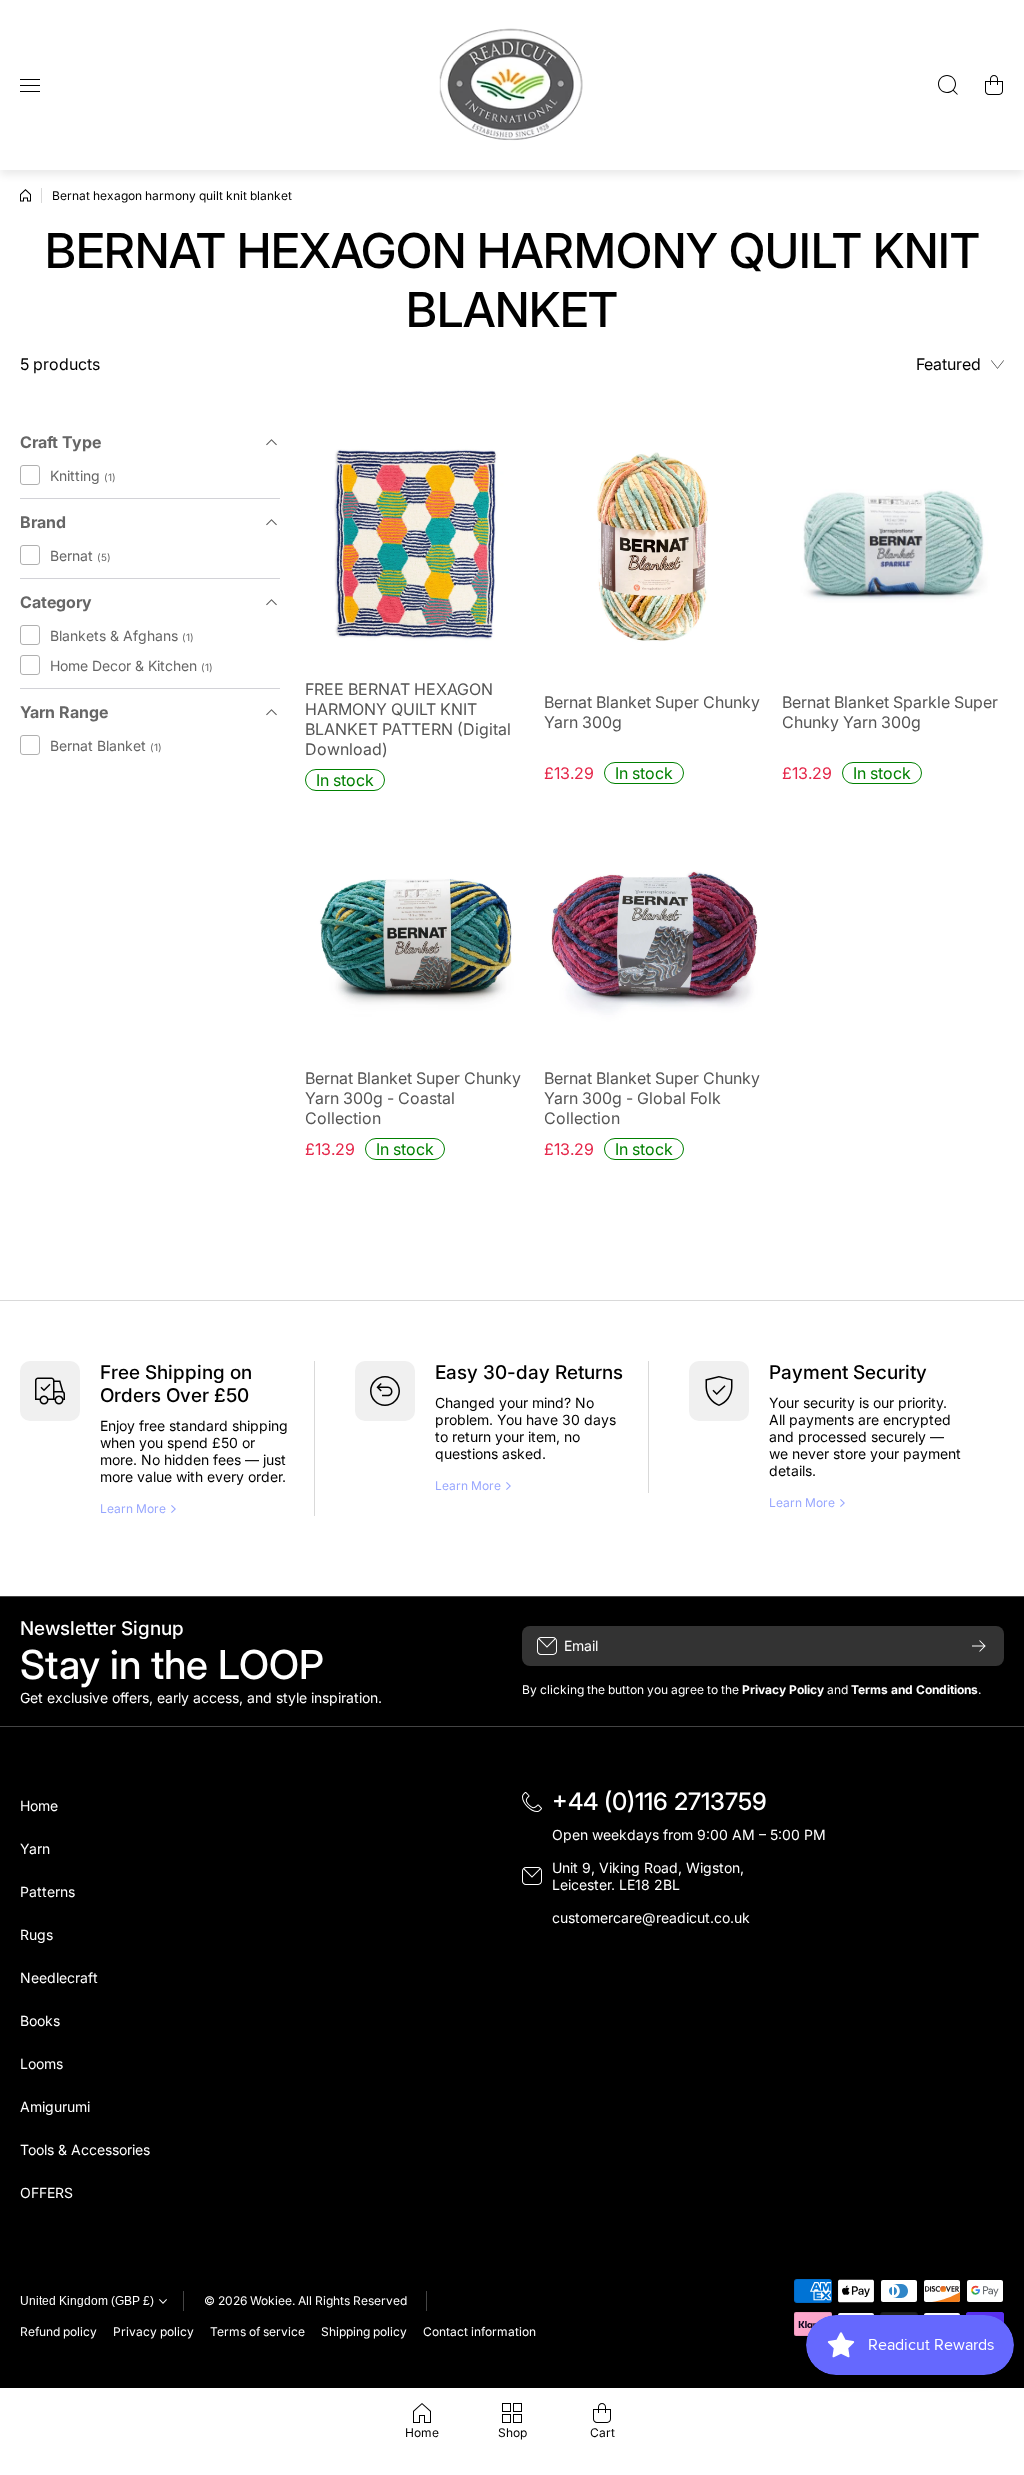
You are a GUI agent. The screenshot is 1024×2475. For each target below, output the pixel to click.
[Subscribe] (979, 1646)
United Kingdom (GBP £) (87, 2301)
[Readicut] (512, 85)
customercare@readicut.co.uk (651, 1917)
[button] (994, 85)
